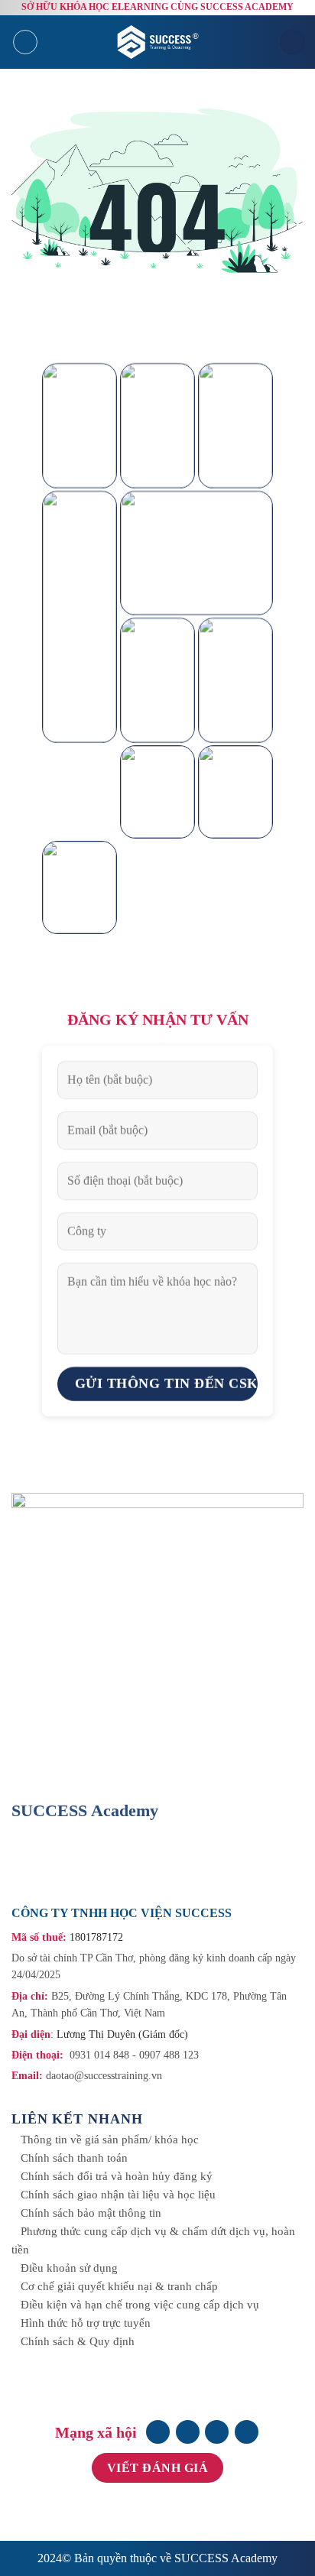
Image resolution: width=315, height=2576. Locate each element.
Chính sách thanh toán (74, 2158)
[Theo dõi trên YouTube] (247, 2432)
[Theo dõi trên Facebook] (158, 2432)
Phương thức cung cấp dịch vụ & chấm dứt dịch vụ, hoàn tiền (153, 2240)
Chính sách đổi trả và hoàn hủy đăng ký (117, 2176)
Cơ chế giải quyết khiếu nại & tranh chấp (119, 2286)
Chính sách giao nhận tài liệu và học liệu (118, 2195)
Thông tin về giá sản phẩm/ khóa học (110, 2140)
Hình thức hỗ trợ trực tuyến (86, 2323)
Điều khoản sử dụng (69, 2268)
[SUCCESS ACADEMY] (160, 42)
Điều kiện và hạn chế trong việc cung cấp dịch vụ (140, 2305)
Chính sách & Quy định (78, 2341)
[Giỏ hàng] (292, 42)
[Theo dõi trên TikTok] (217, 2432)
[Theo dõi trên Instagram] (188, 2432)
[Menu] (25, 42)
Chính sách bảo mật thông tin (91, 2213)
